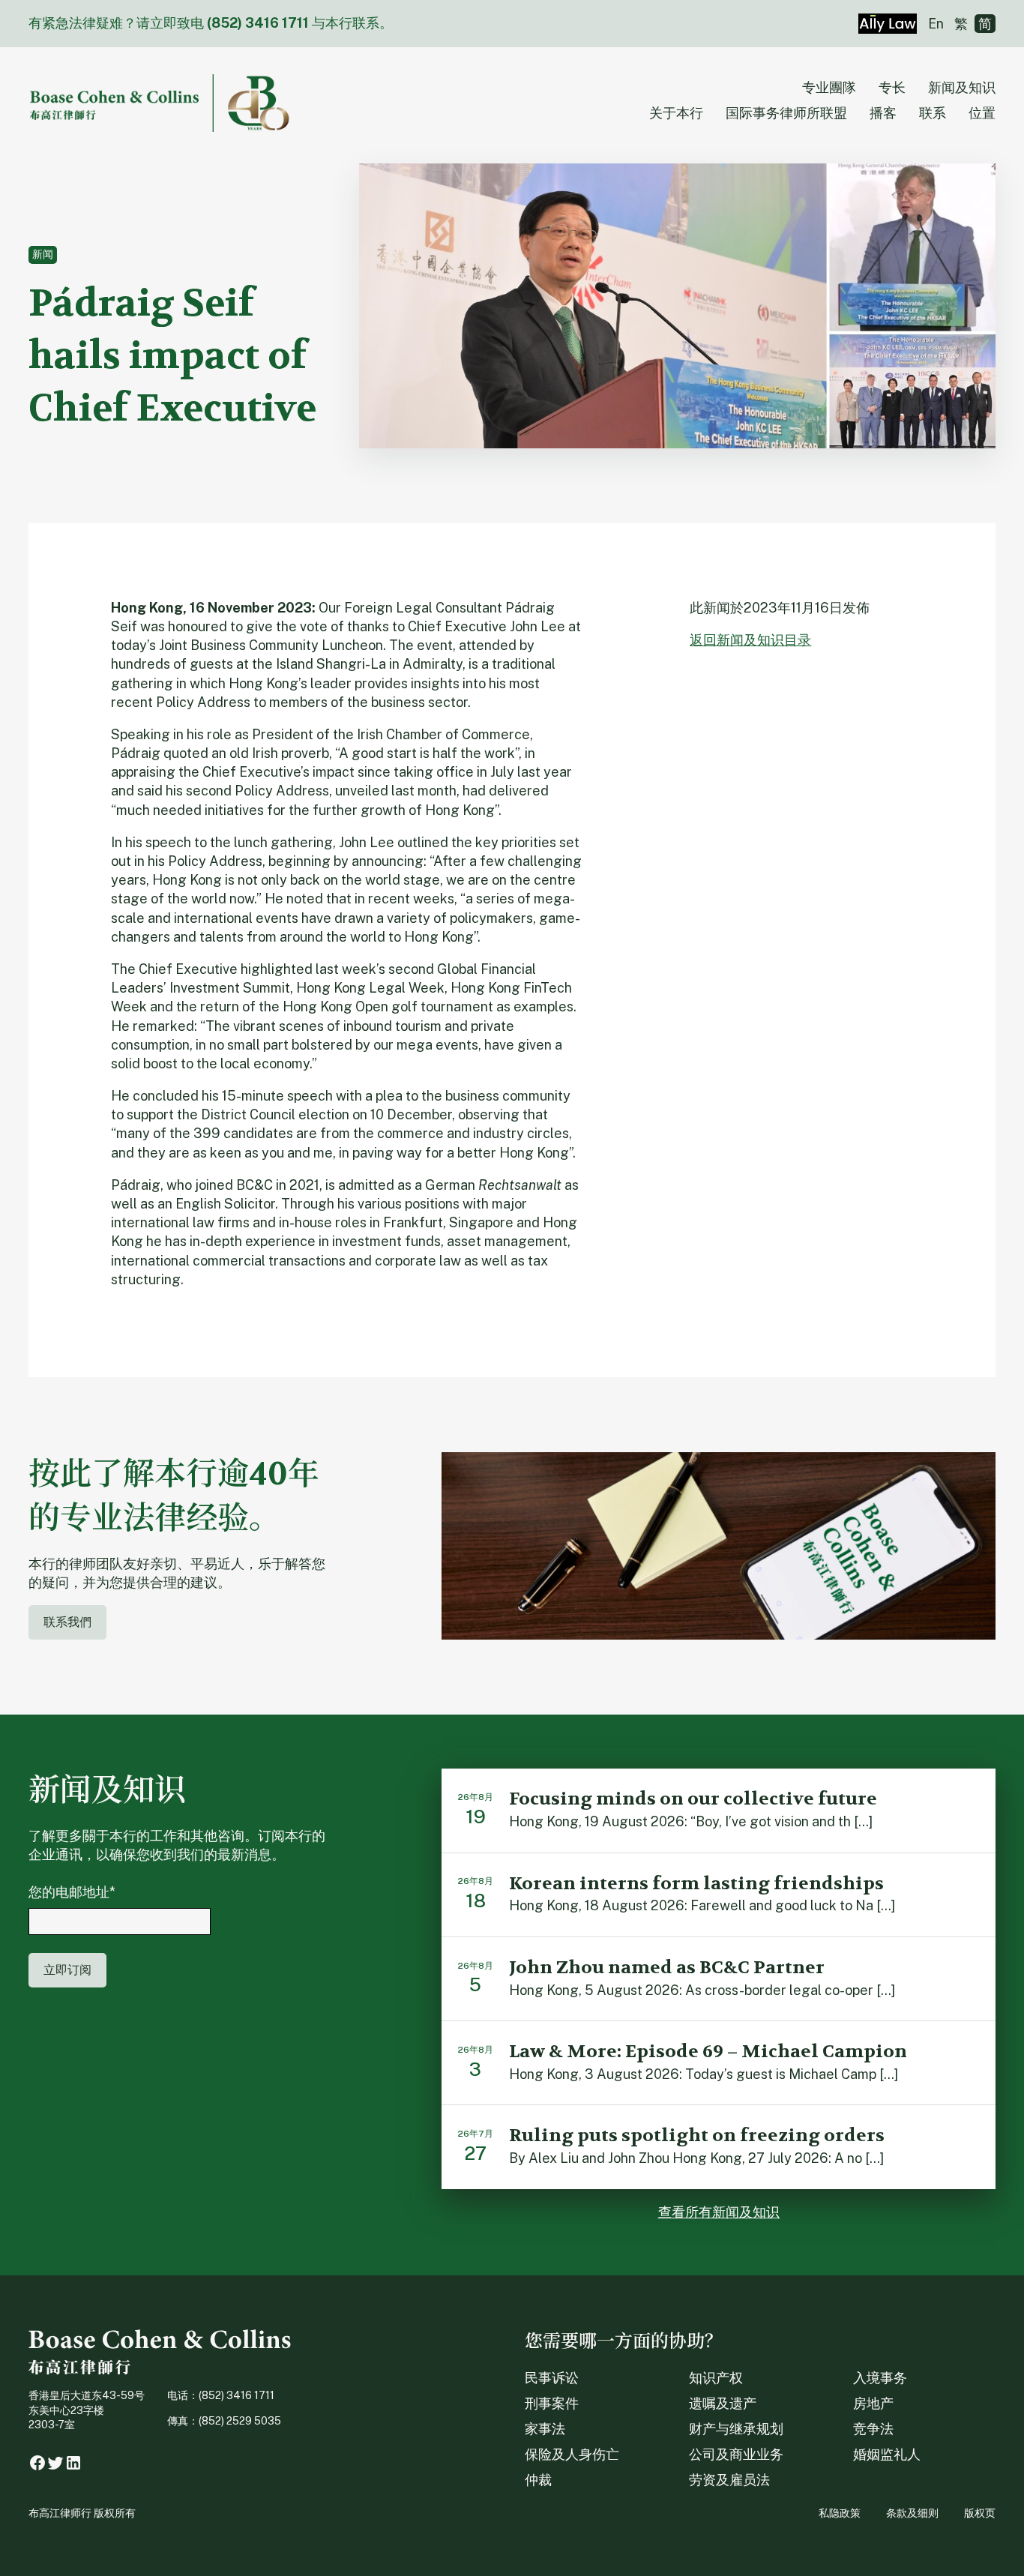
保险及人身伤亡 (572, 2454)
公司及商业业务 (736, 2454)
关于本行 (676, 113)
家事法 (545, 2429)
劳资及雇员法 (729, 2480)
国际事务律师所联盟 (786, 113)
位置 (982, 113)
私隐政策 (840, 2513)
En (936, 24)
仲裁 (538, 2480)
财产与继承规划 (736, 2429)
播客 (883, 113)
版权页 (980, 2513)
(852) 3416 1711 (258, 23)
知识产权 (716, 2378)
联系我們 (67, 1622)
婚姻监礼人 (887, 2454)
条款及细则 (912, 2513)
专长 (892, 87)
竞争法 (873, 2429)
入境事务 (880, 2378)
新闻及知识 (962, 87)
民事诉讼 (552, 2378)
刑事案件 (552, 2403)
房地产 (873, 2403)
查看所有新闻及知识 (719, 2212)
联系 (933, 113)
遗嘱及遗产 (723, 2403)
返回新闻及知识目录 (750, 640)
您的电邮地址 (72, 1892)
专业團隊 (829, 87)
